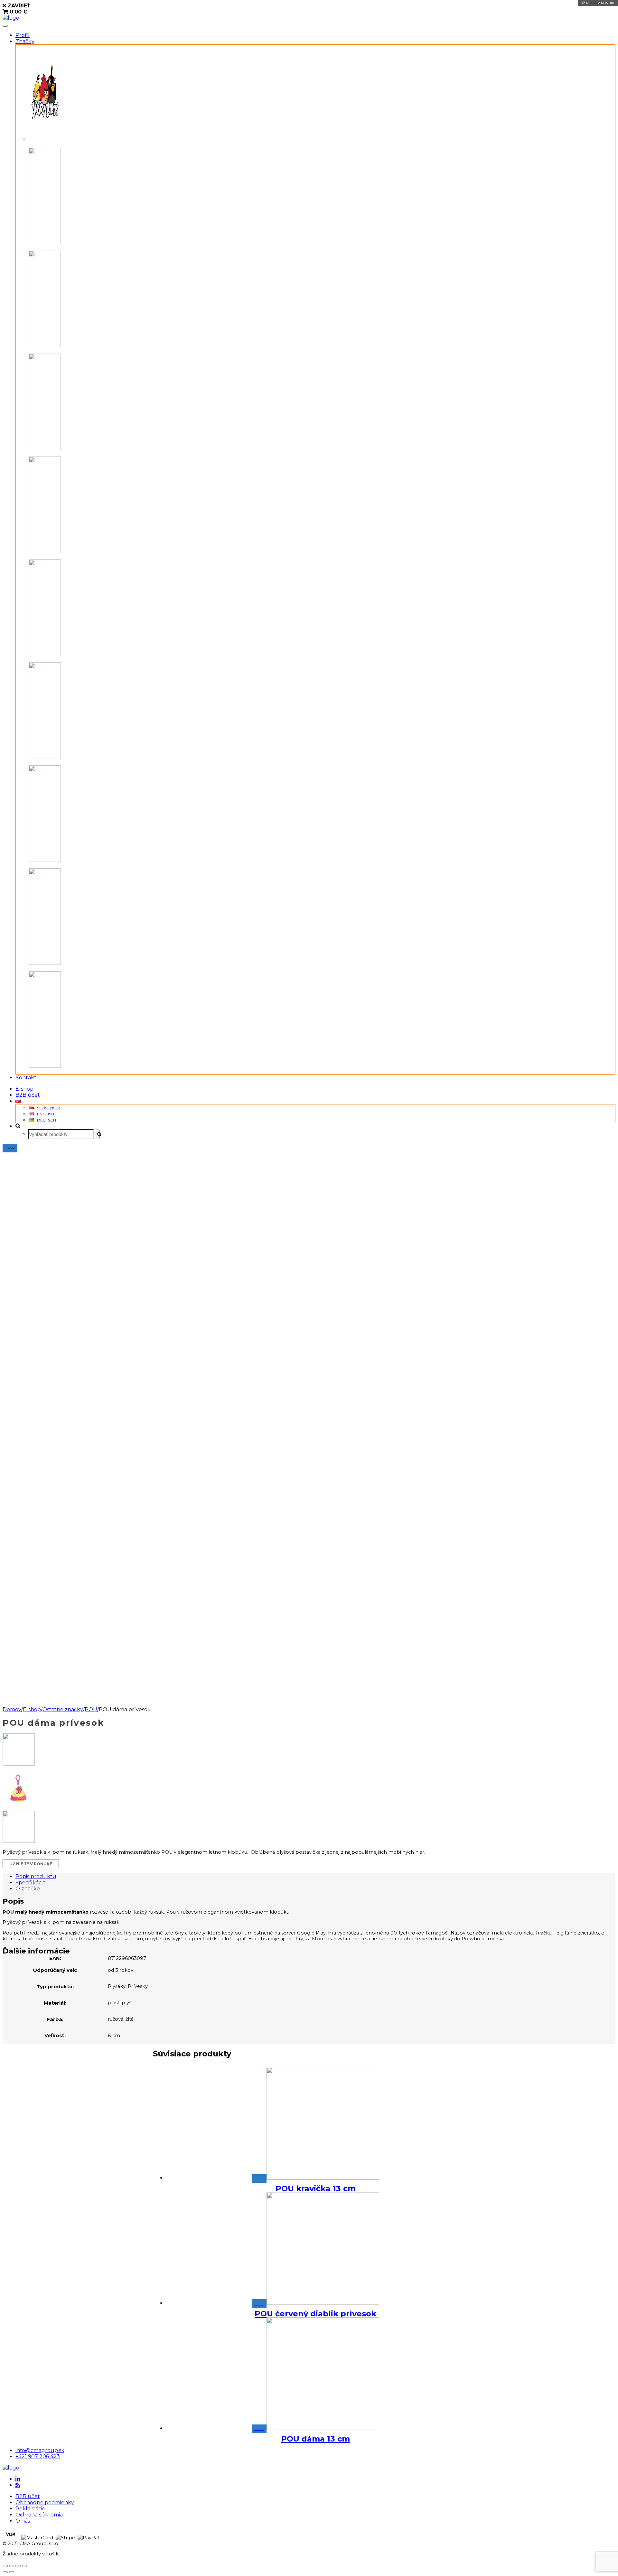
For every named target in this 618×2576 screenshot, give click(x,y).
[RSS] (18, 2485)
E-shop (24, 1089)
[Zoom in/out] (24, 2566)
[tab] (315, 1876)
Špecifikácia (30, 1883)
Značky (25, 41)
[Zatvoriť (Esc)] (5, 2566)
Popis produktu (36, 1876)
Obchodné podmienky (45, 2502)
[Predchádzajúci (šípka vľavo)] (5, 2572)
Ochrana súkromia (39, 2515)
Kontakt (26, 1078)
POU (91, 1709)
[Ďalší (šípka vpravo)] (12, 2572)
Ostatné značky (63, 1709)
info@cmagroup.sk (40, 2450)
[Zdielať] (12, 2566)
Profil (23, 35)
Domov (12, 1709)
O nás (23, 2521)
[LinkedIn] (18, 2479)
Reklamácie (30, 2509)
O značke (28, 1889)
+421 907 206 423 (38, 2456)
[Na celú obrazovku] (18, 2566)
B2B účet (28, 1095)
